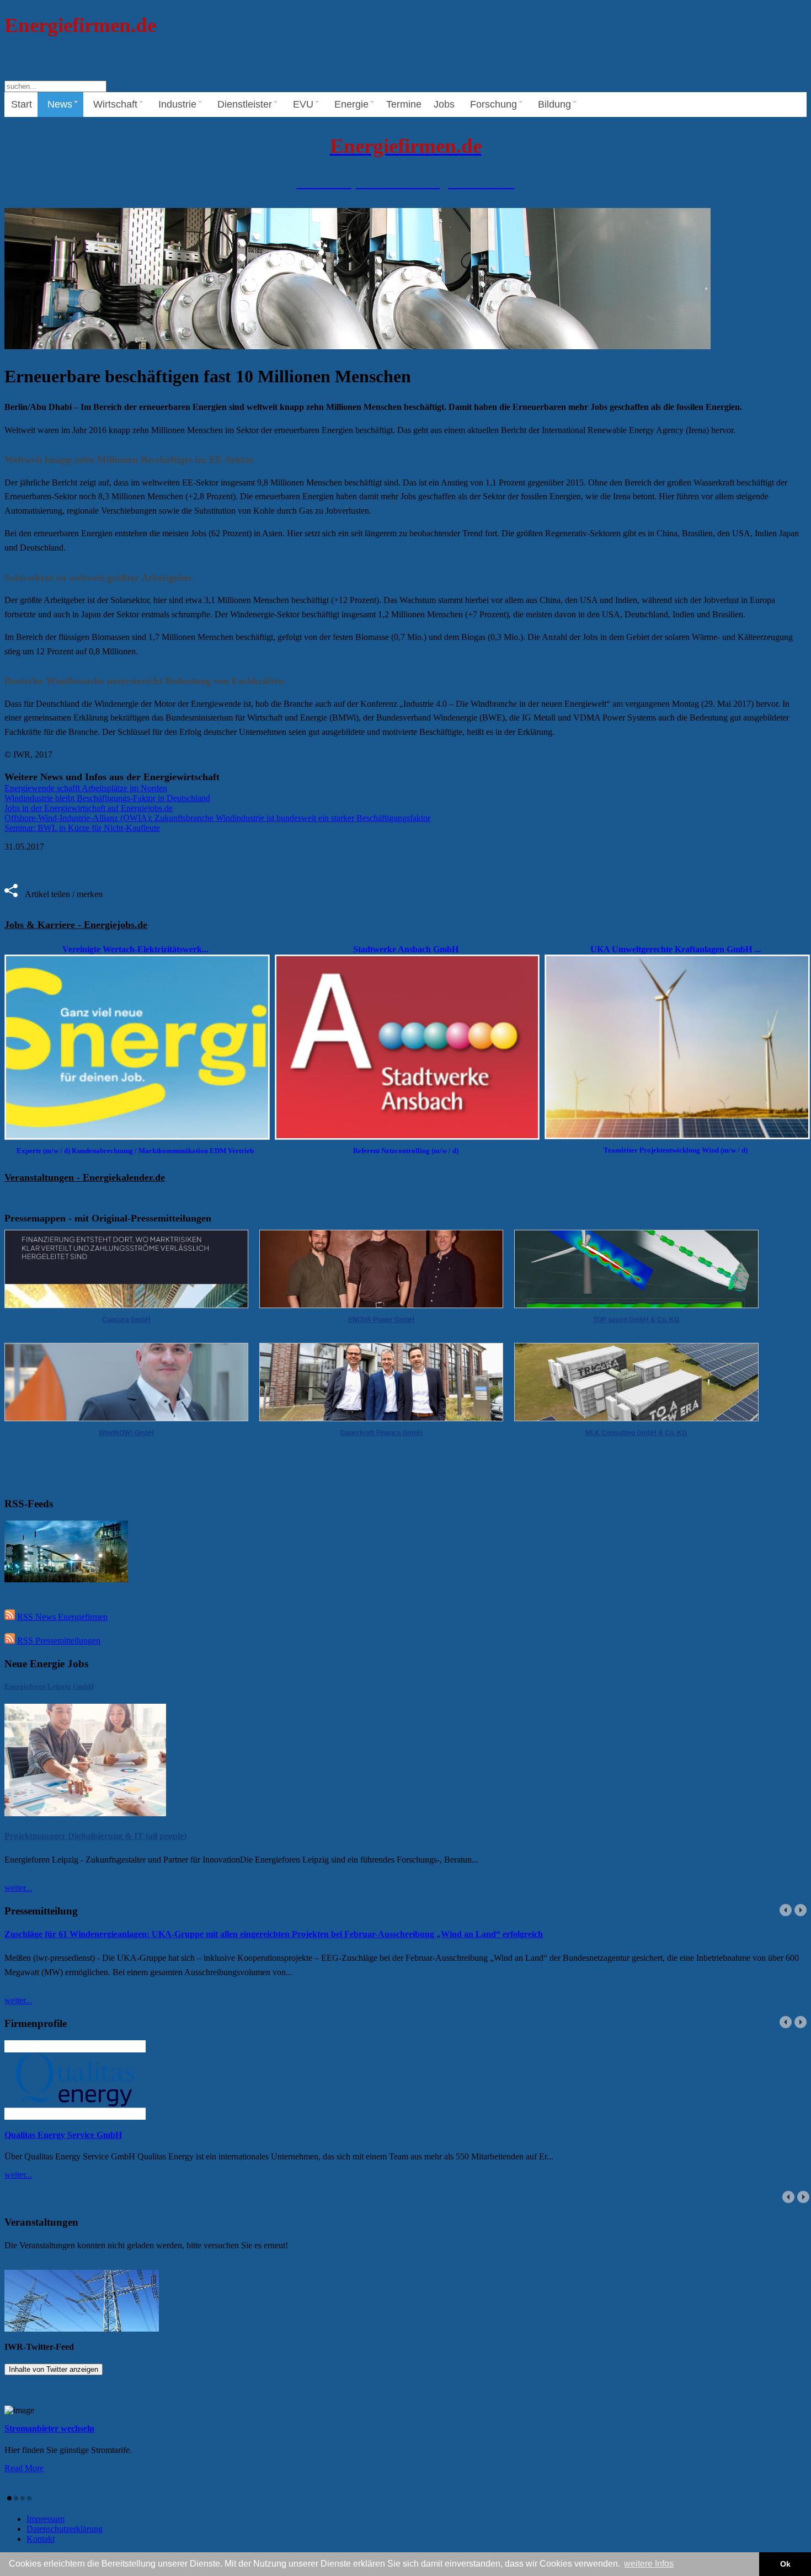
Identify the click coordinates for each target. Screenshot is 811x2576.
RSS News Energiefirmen (62, 1617)
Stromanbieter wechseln (49, 2428)
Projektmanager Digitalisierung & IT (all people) (95, 1836)
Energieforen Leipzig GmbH (49, 1686)
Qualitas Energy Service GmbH (63, 2135)
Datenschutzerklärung (65, 2529)
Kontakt (41, 2539)
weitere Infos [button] (649, 2564)
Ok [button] (785, 2564)
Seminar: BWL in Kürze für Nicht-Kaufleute (82, 828)
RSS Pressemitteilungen (59, 1641)
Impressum (46, 2519)
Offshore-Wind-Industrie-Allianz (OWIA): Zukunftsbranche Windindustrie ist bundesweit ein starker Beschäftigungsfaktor (217, 818)
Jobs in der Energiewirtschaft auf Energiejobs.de (89, 808)
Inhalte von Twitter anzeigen (54, 2369)
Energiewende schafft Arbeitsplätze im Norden (86, 788)
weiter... (18, 1888)
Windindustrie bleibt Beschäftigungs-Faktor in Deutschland (107, 798)
